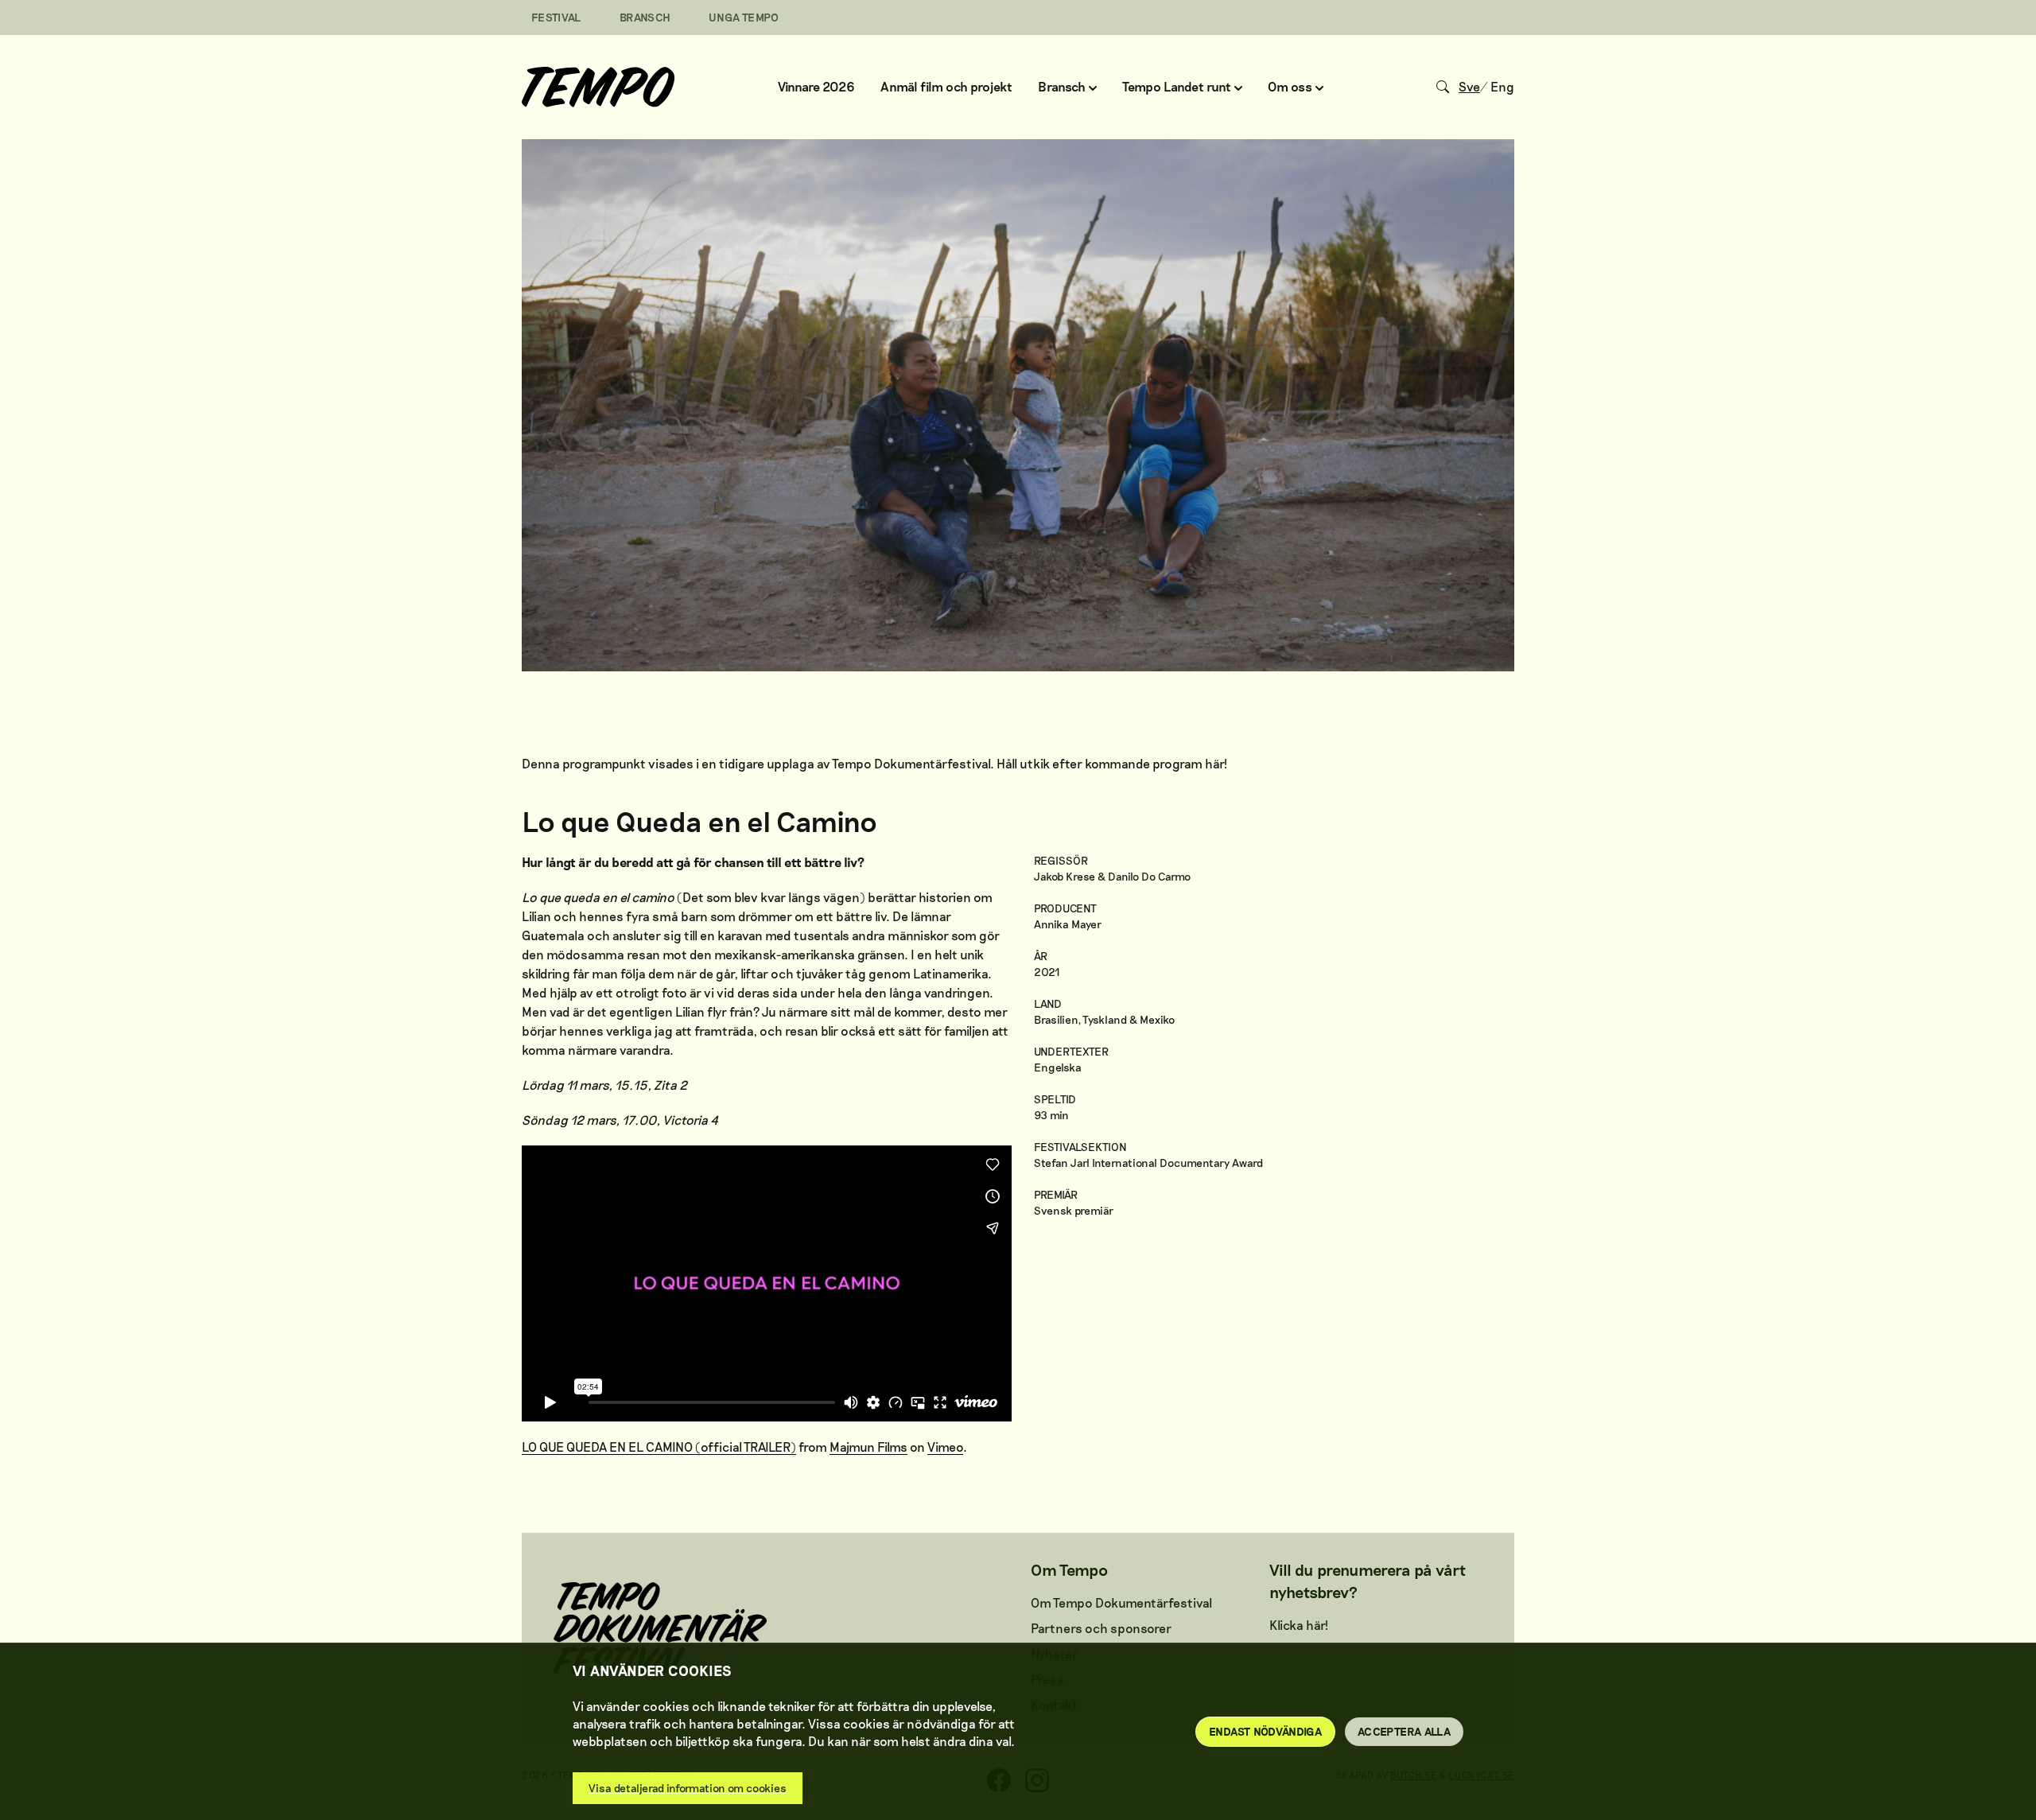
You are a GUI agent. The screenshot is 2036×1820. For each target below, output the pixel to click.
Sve (1469, 86)
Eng (1502, 86)
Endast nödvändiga (1265, 1731)
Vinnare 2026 (816, 86)
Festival (556, 17)
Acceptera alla (1404, 1731)
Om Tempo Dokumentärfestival (1121, 1602)
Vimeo (945, 1447)
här (1214, 763)
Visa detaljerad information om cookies (688, 1788)
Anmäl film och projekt (946, 86)
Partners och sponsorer (1101, 1628)
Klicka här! (1299, 1625)
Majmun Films (868, 1447)
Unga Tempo (744, 17)
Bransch (645, 17)
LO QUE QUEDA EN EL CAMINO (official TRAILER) (659, 1447)
